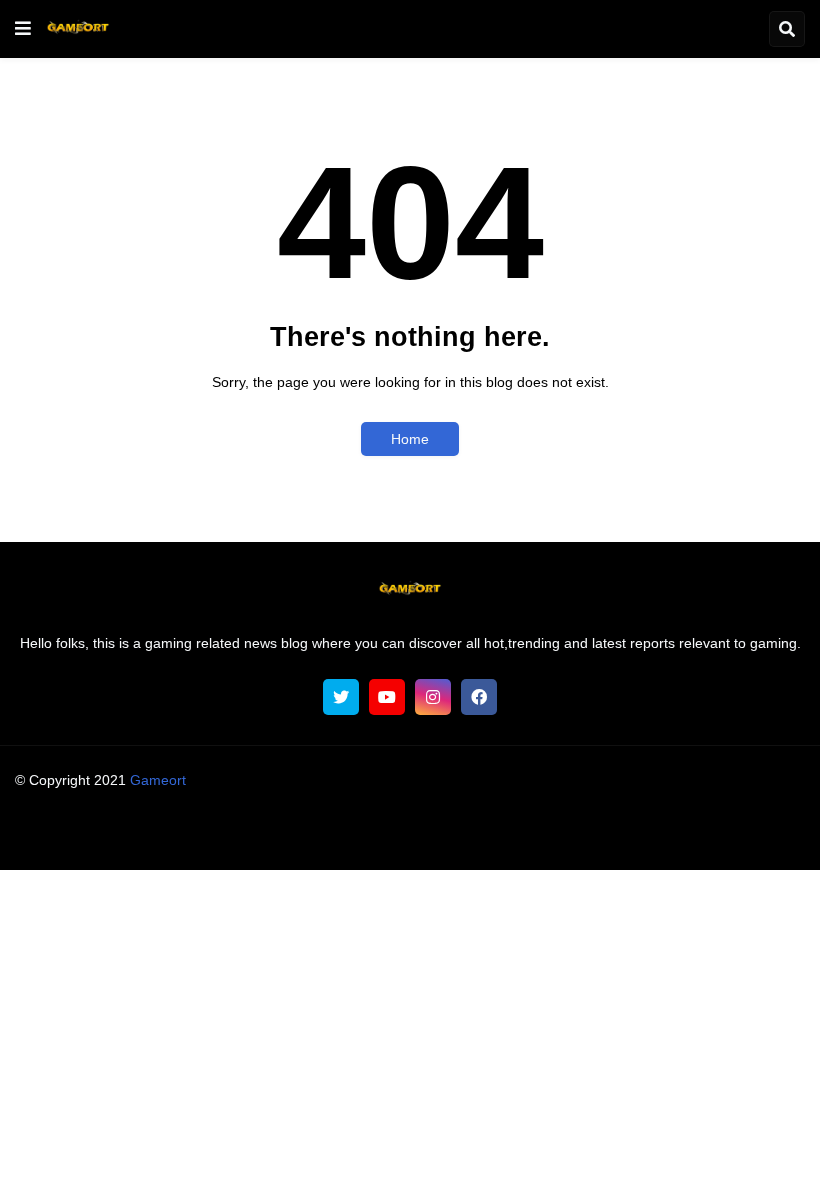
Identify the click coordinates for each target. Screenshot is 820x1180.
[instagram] (433, 697)
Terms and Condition (257, 834)
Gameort (158, 780)
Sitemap (680, 834)
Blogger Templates (448, 800)
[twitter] (341, 697)
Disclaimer (376, 834)
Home (410, 439)
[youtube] (387, 697)
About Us (143, 834)
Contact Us (599, 834)
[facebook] (479, 697)
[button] (23, 29)
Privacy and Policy (486, 834)
